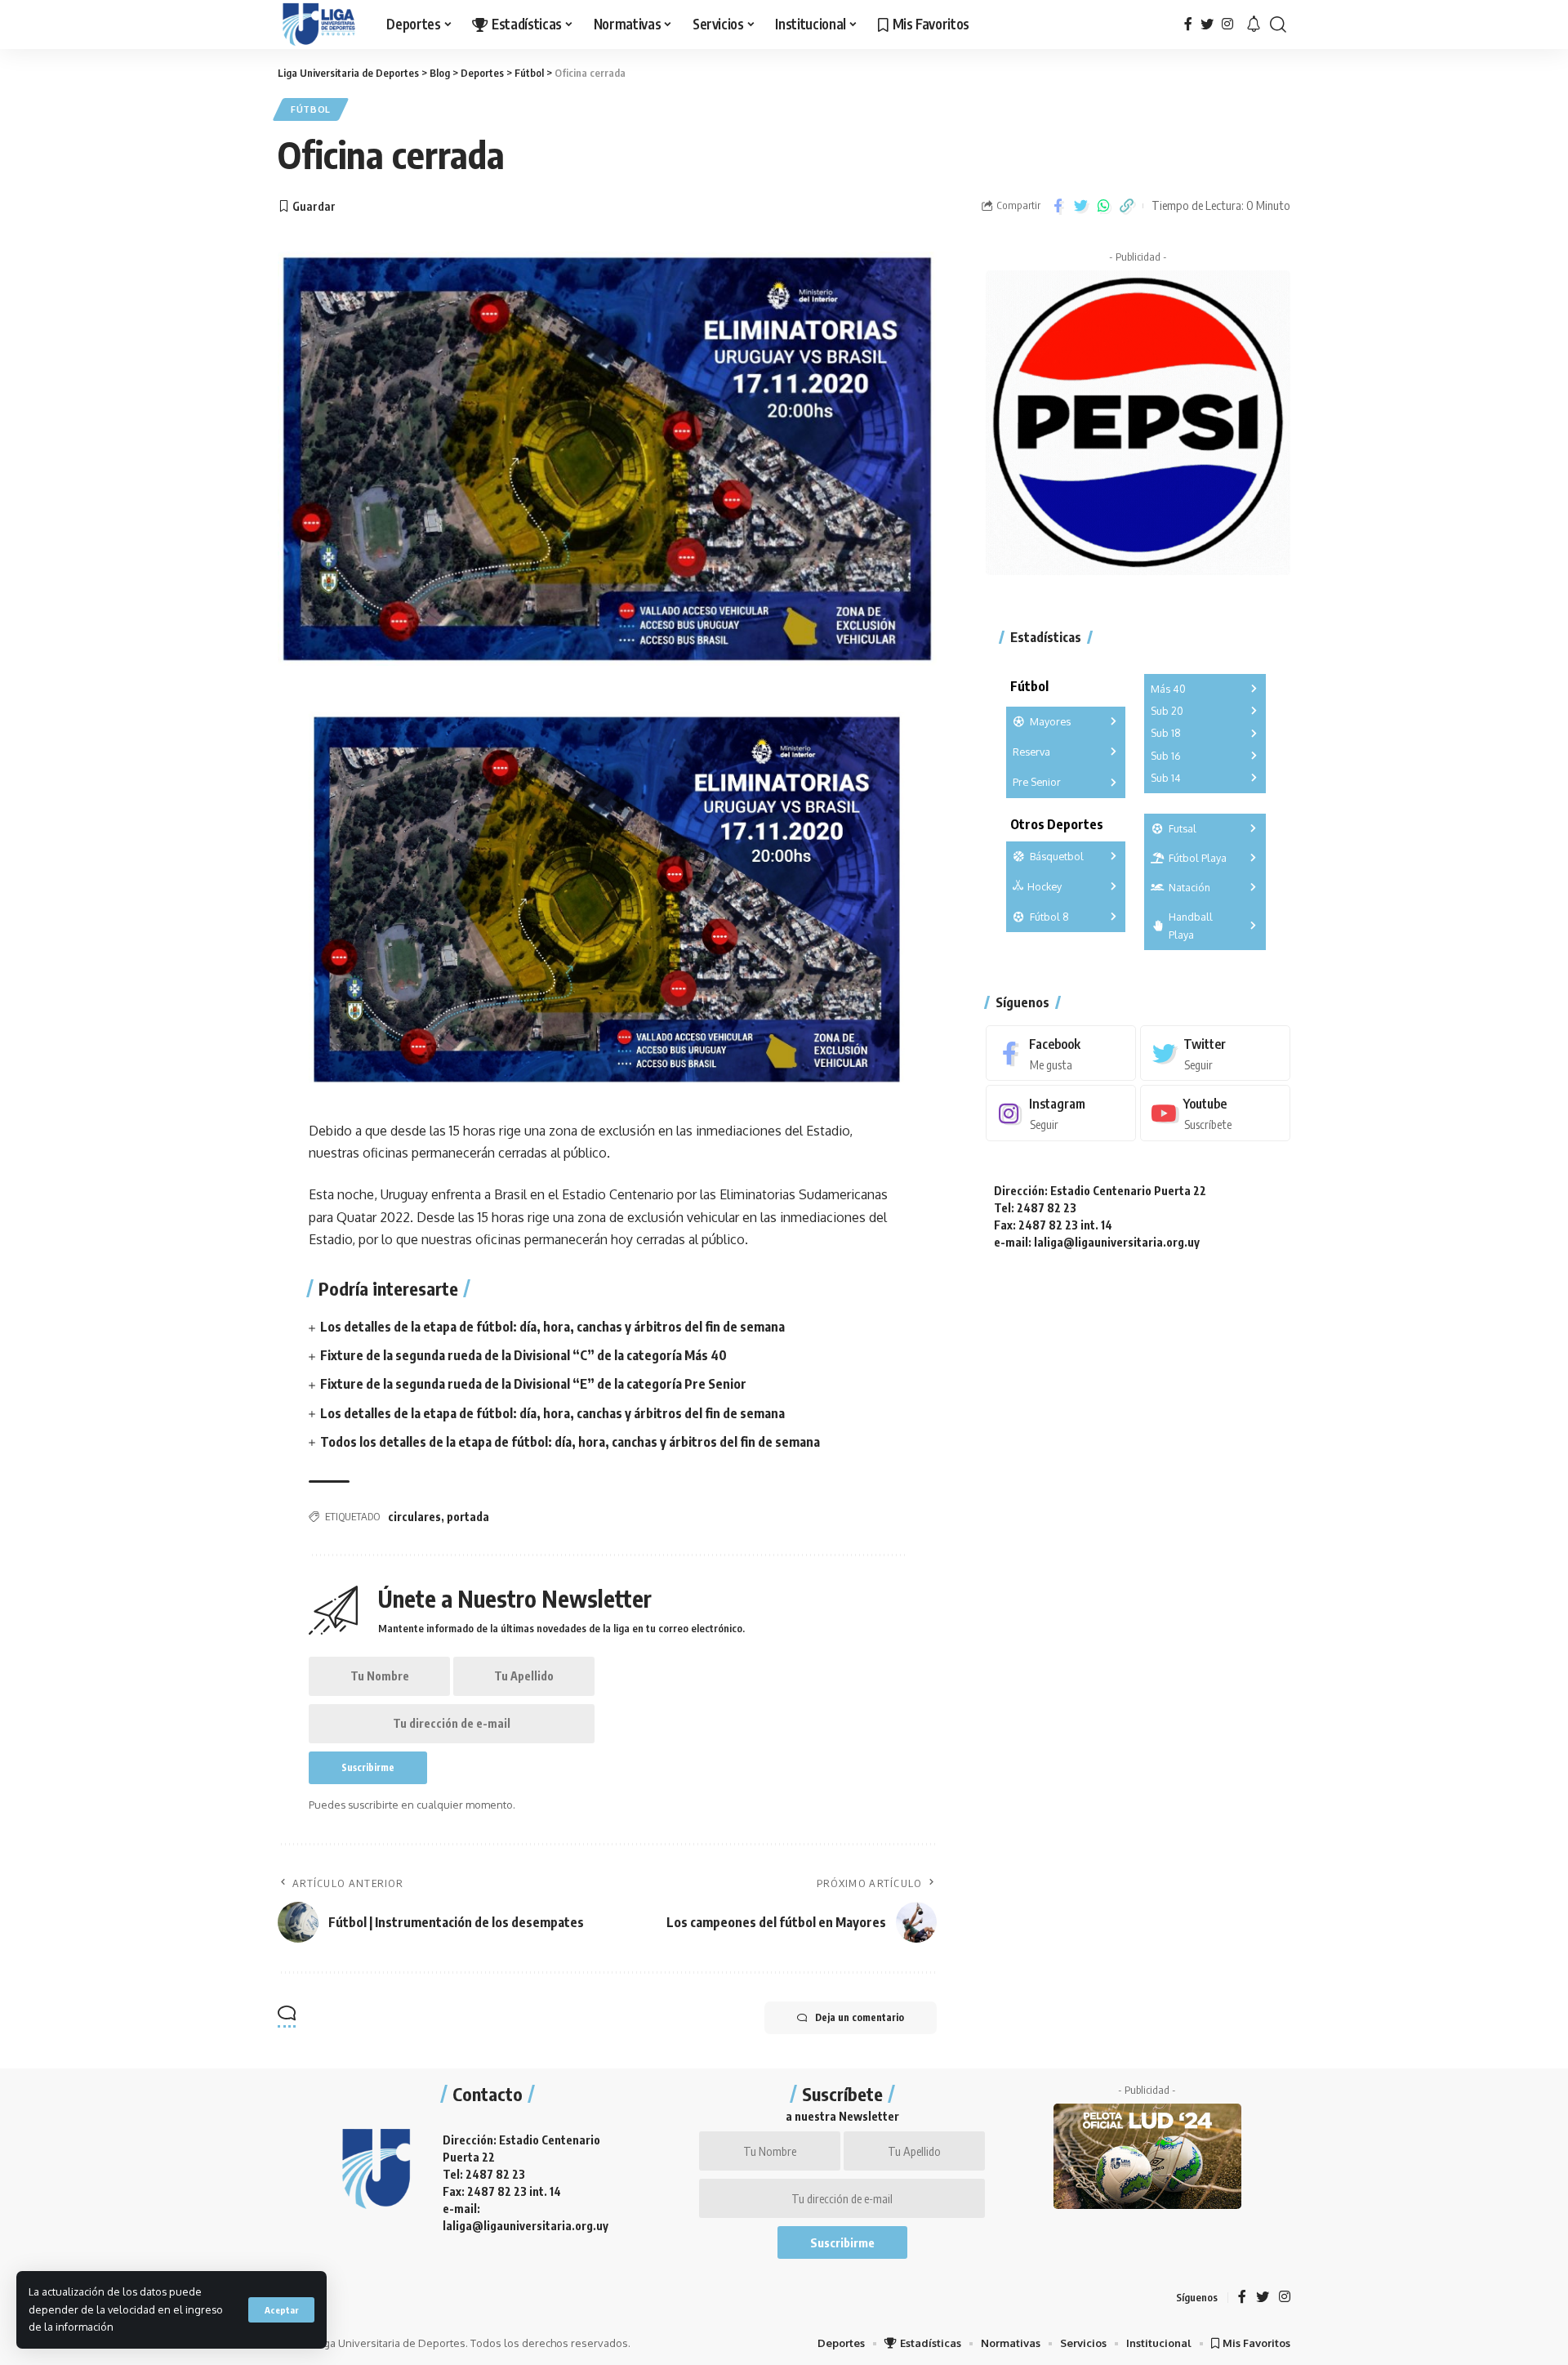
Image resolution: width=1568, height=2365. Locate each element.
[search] (1278, 25)
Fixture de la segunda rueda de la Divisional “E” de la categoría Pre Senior (533, 1384)
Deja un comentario (860, 2017)
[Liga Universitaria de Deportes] (319, 25)
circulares (414, 1517)
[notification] (1254, 25)
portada (468, 1517)
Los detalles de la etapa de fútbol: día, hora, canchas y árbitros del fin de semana (552, 1327)
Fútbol (311, 109)
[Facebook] (1188, 24)
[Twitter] (1207, 24)
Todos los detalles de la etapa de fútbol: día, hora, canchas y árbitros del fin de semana (570, 1442)
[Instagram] (1227, 24)
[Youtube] (1215, 1114)
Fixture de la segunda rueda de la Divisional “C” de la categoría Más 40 (523, 1355)
